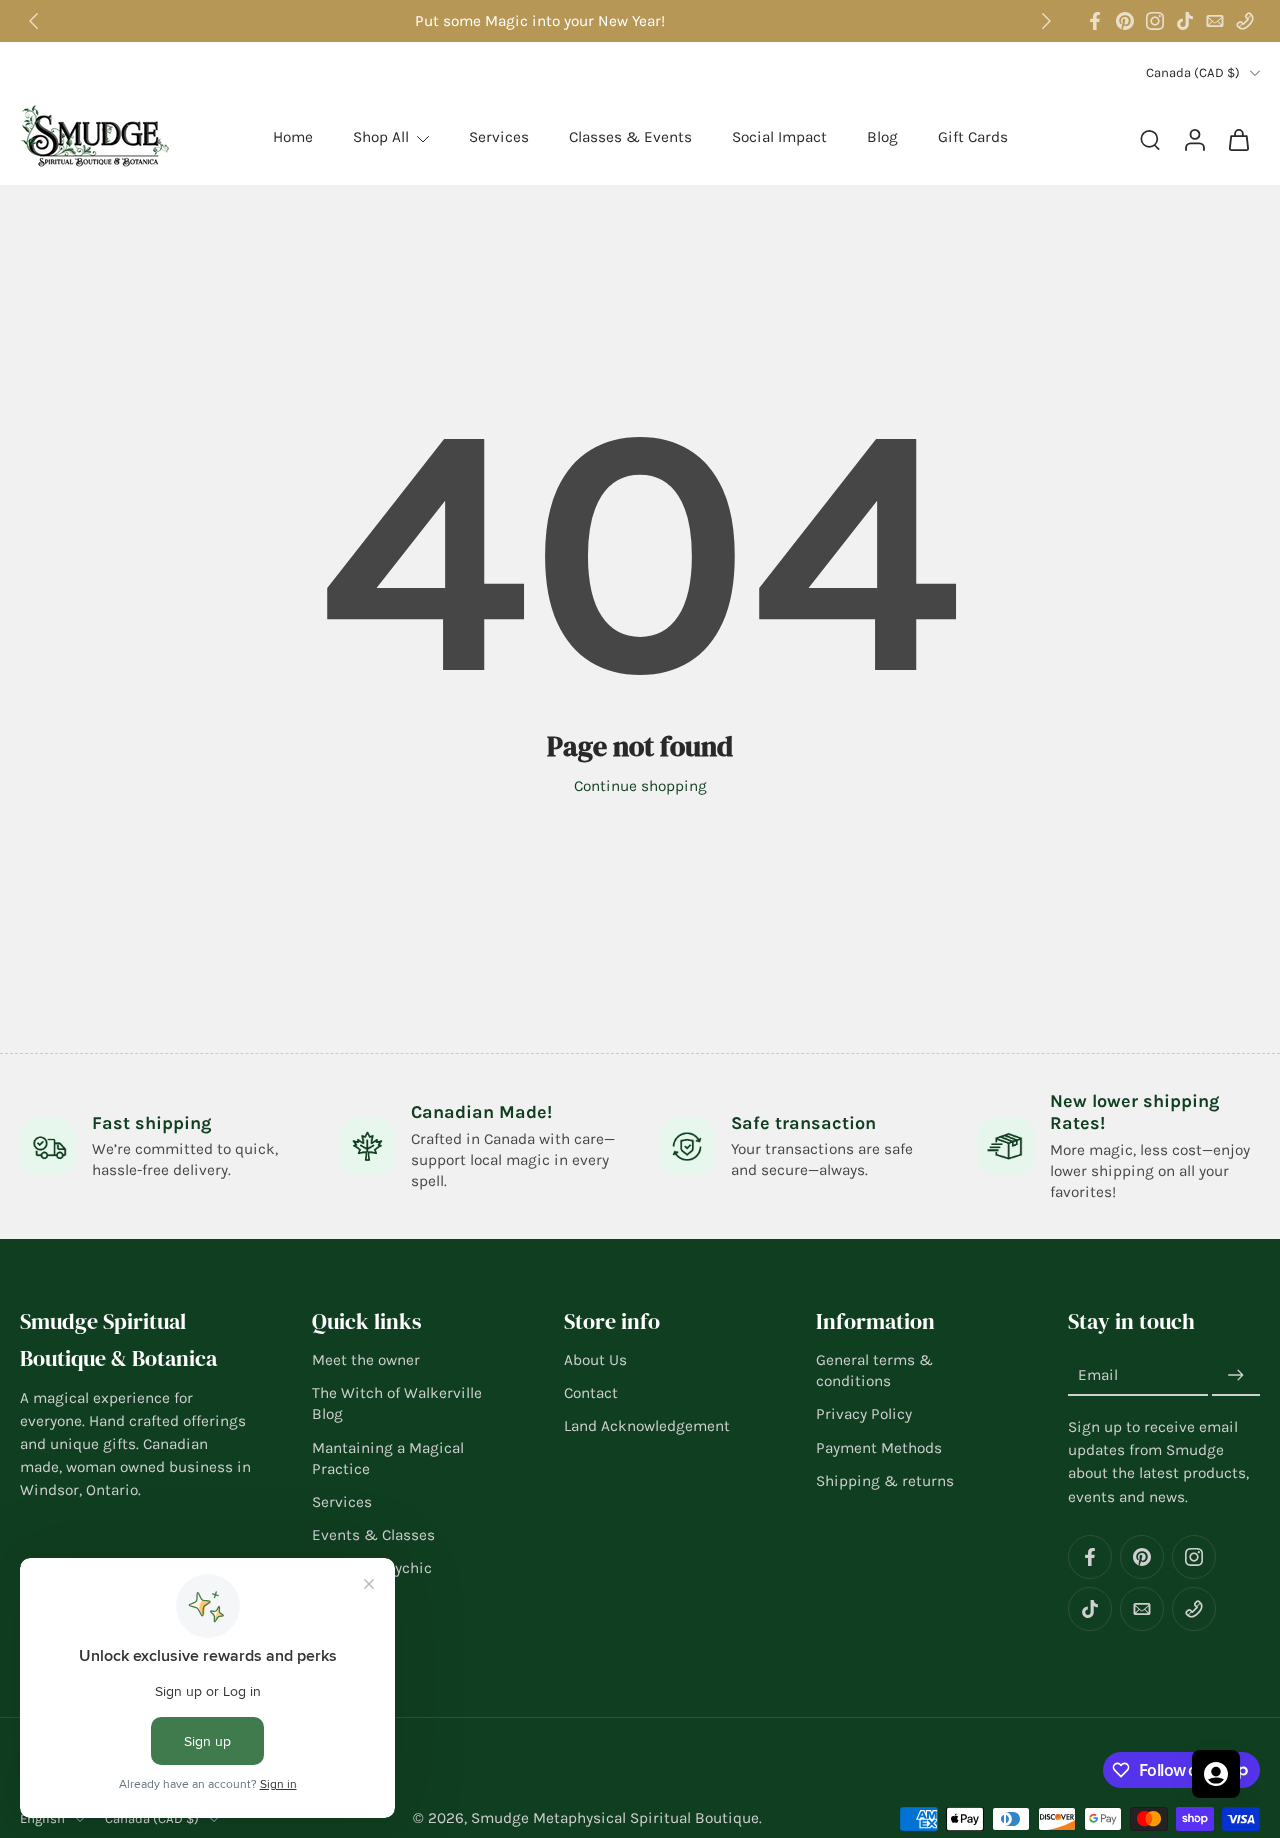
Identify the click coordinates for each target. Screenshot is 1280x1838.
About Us (595, 1360)
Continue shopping (640, 786)
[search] (1150, 139)
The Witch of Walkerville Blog (397, 1404)
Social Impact (779, 137)
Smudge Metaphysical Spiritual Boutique (615, 1819)
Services (499, 137)
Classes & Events (630, 137)
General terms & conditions (874, 1370)
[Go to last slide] (34, 21)
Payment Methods (879, 1448)
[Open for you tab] (1216, 1774)
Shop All (381, 137)
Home (293, 137)
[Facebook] (1095, 21)
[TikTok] (1185, 21)
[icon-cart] (1238, 138)
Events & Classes (373, 1536)
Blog (882, 137)
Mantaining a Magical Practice (388, 1458)
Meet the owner (366, 1360)
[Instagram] (1155, 21)
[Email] (1215, 21)
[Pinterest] (1125, 21)
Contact (591, 1394)
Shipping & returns (885, 1481)
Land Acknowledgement (647, 1427)
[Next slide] (1046, 21)
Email (1098, 1376)
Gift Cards (973, 137)
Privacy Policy (864, 1415)
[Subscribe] (1236, 1376)
